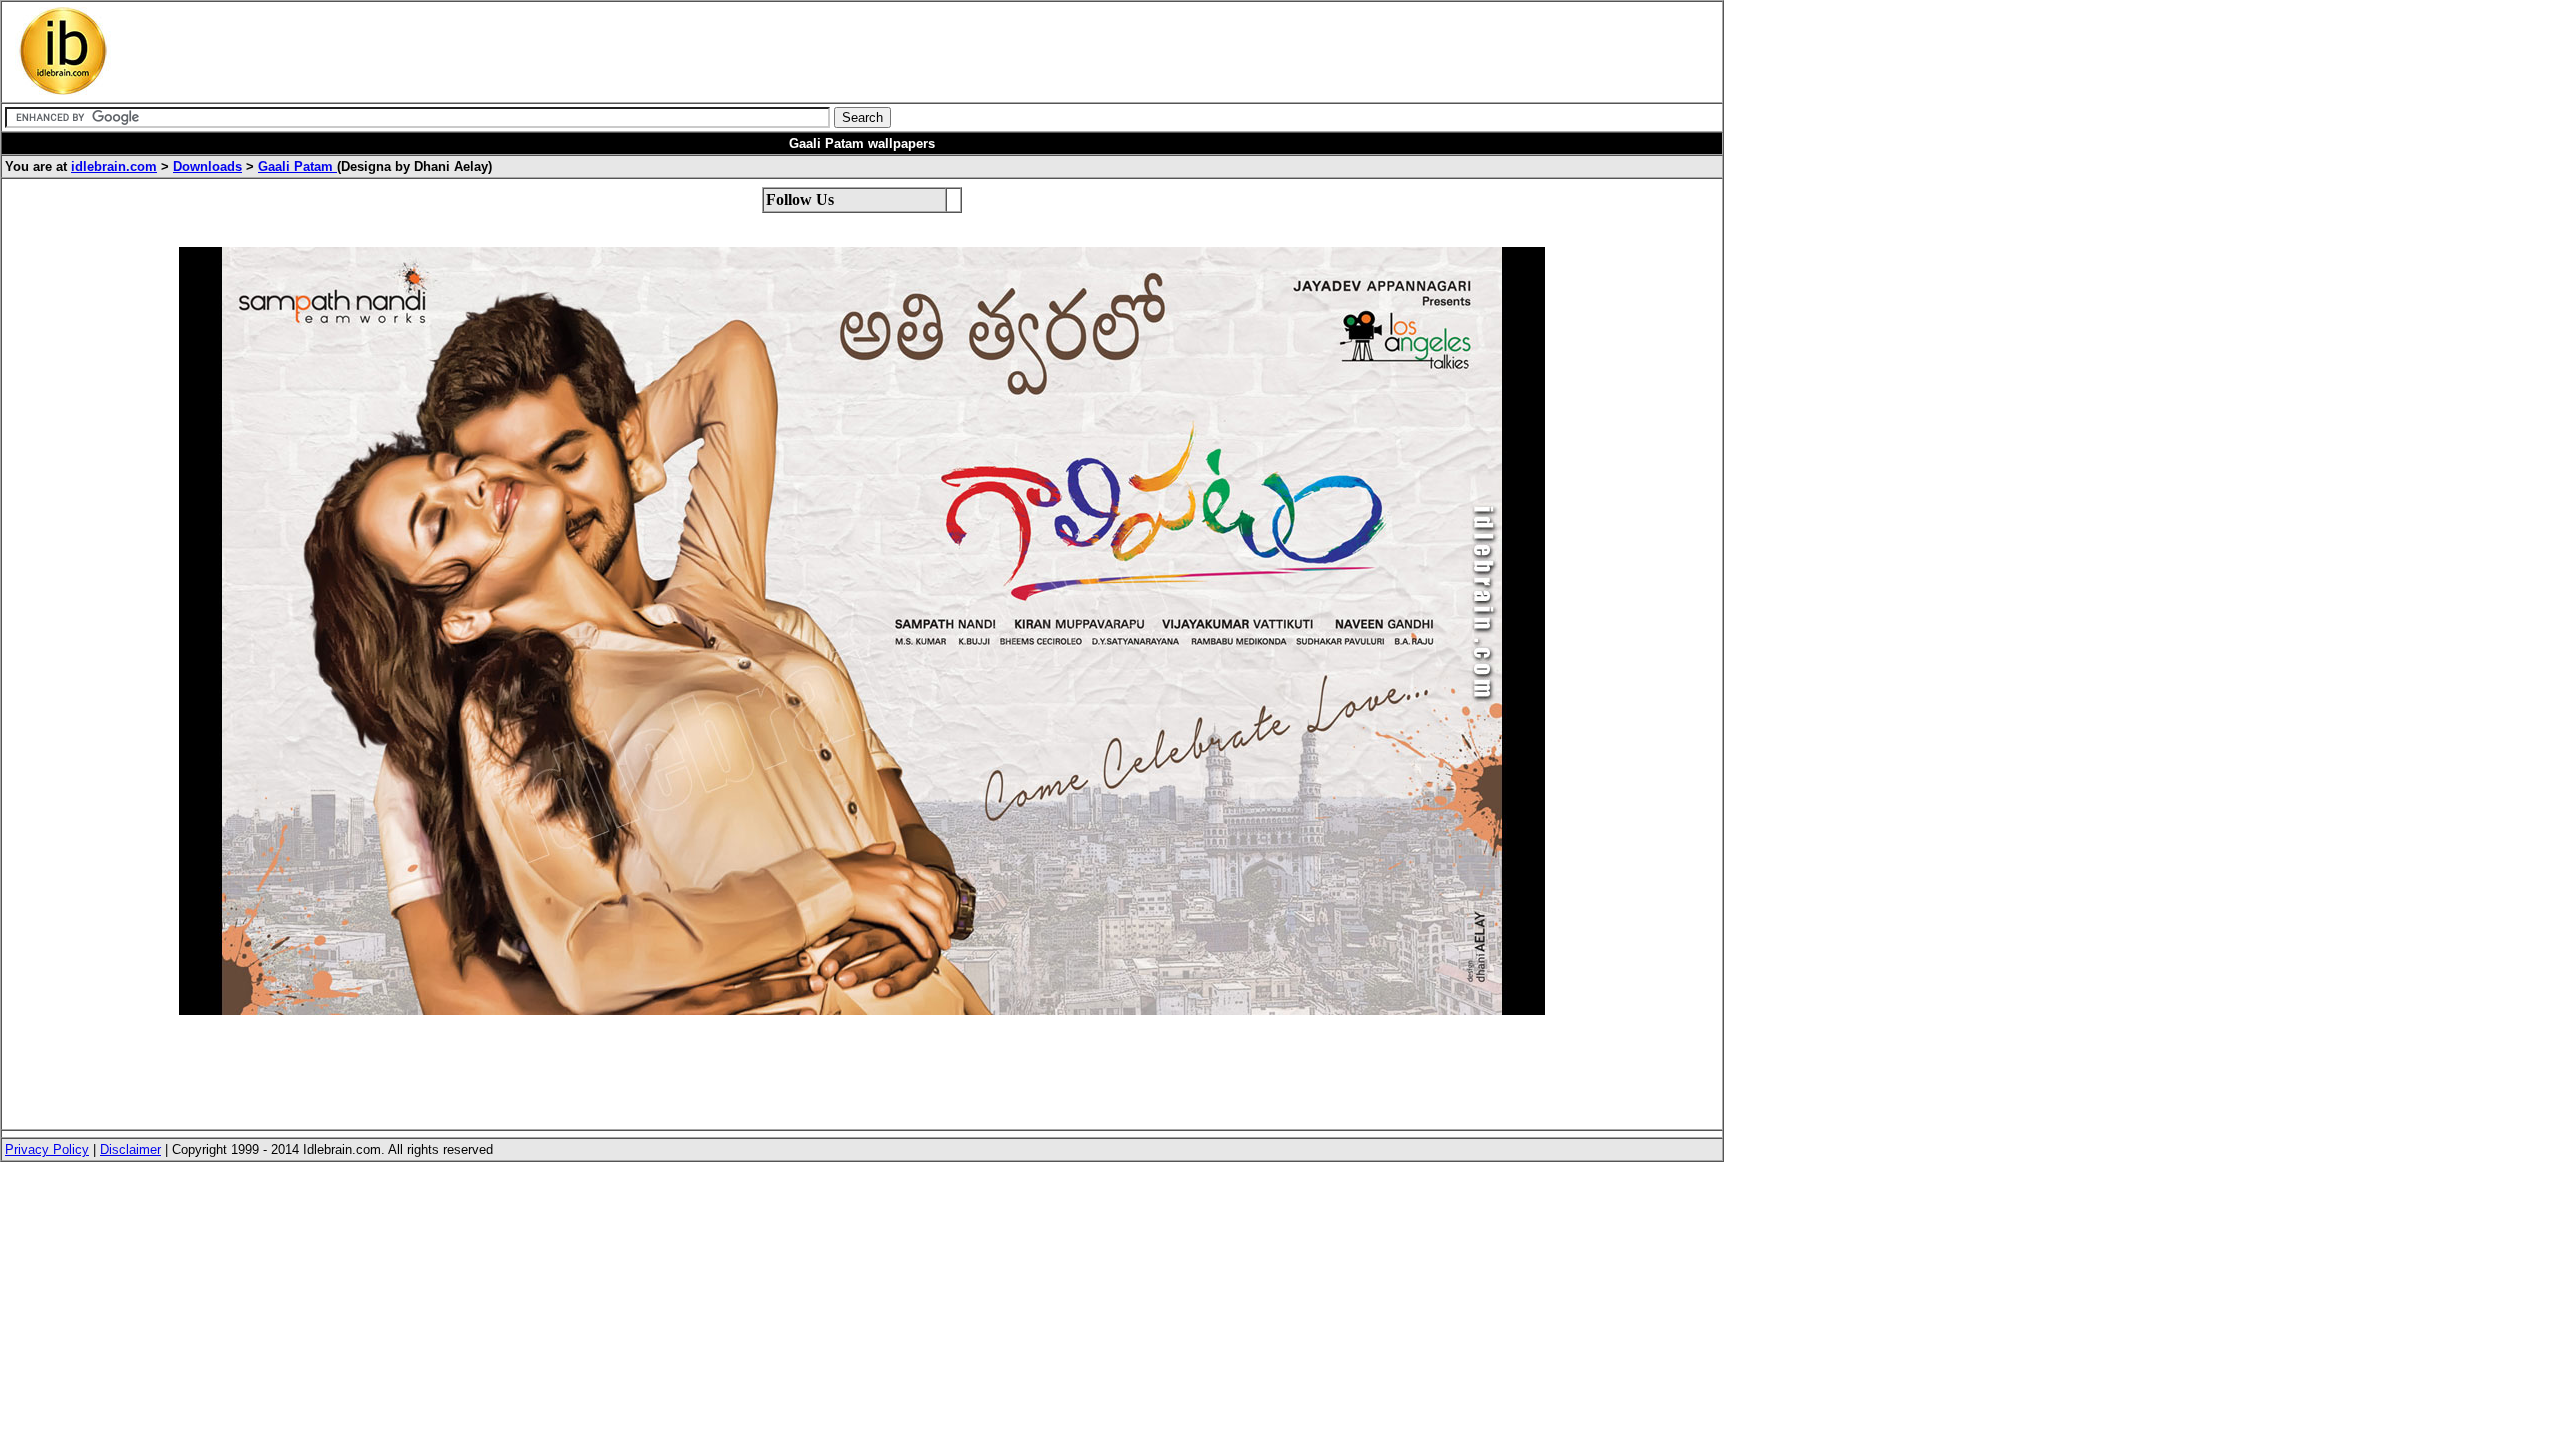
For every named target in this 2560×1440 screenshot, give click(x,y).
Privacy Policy (47, 1149)
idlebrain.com (114, 166)
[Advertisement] (607, 52)
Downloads (207, 166)
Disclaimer (130, 1149)
